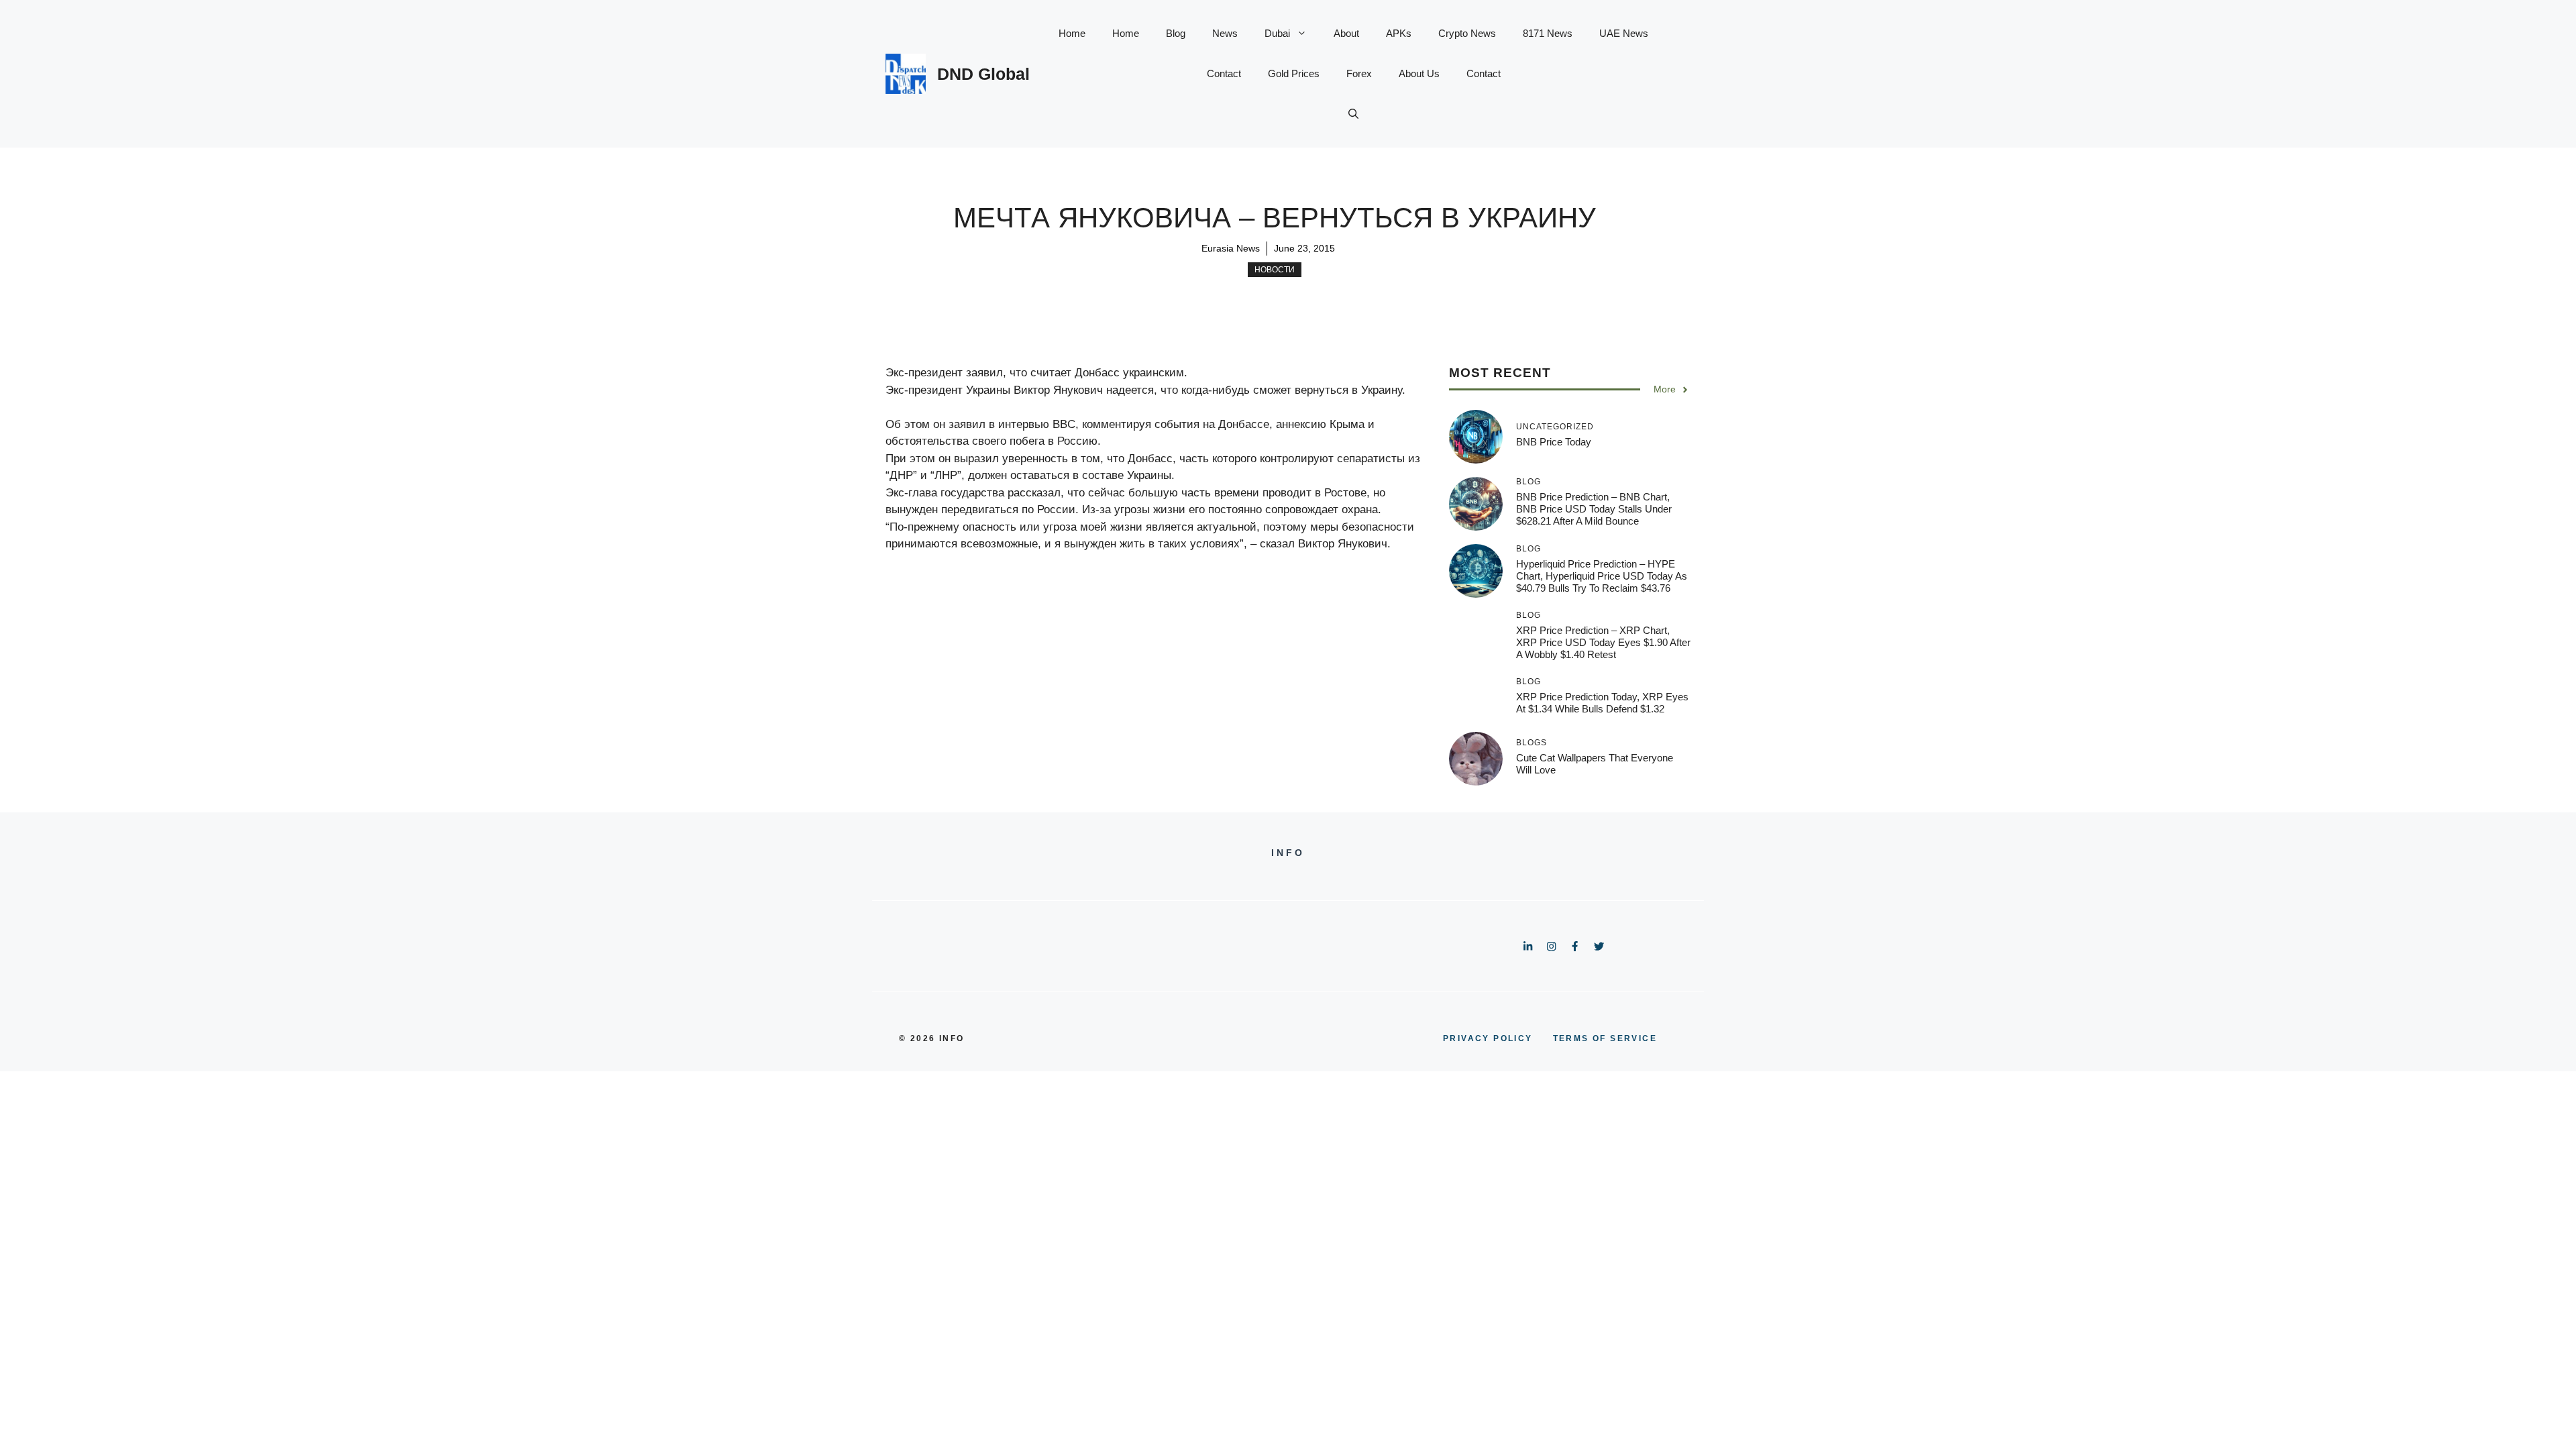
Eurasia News (1231, 248)
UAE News (1624, 33)
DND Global (983, 74)
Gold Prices (1294, 73)
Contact (1224, 73)
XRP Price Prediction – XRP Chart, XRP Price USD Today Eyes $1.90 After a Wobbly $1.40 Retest (1603, 642)
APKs (1399, 33)
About (1346, 33)
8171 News (1548, 33)
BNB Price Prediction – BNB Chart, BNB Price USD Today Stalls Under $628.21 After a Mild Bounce (1594, 509)
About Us (1419, 73)
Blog (1176, 33)
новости (1275, 270)
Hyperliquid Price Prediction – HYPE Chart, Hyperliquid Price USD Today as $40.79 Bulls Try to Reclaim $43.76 (1602, 576)
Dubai (1277, 33)
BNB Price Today (1554, 442)
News (1225, 33)
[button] (1353, 114)
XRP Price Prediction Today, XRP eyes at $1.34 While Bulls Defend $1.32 (1602, 703)
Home (1072, 33)
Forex (1359, 73)
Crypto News (1467, 33)
